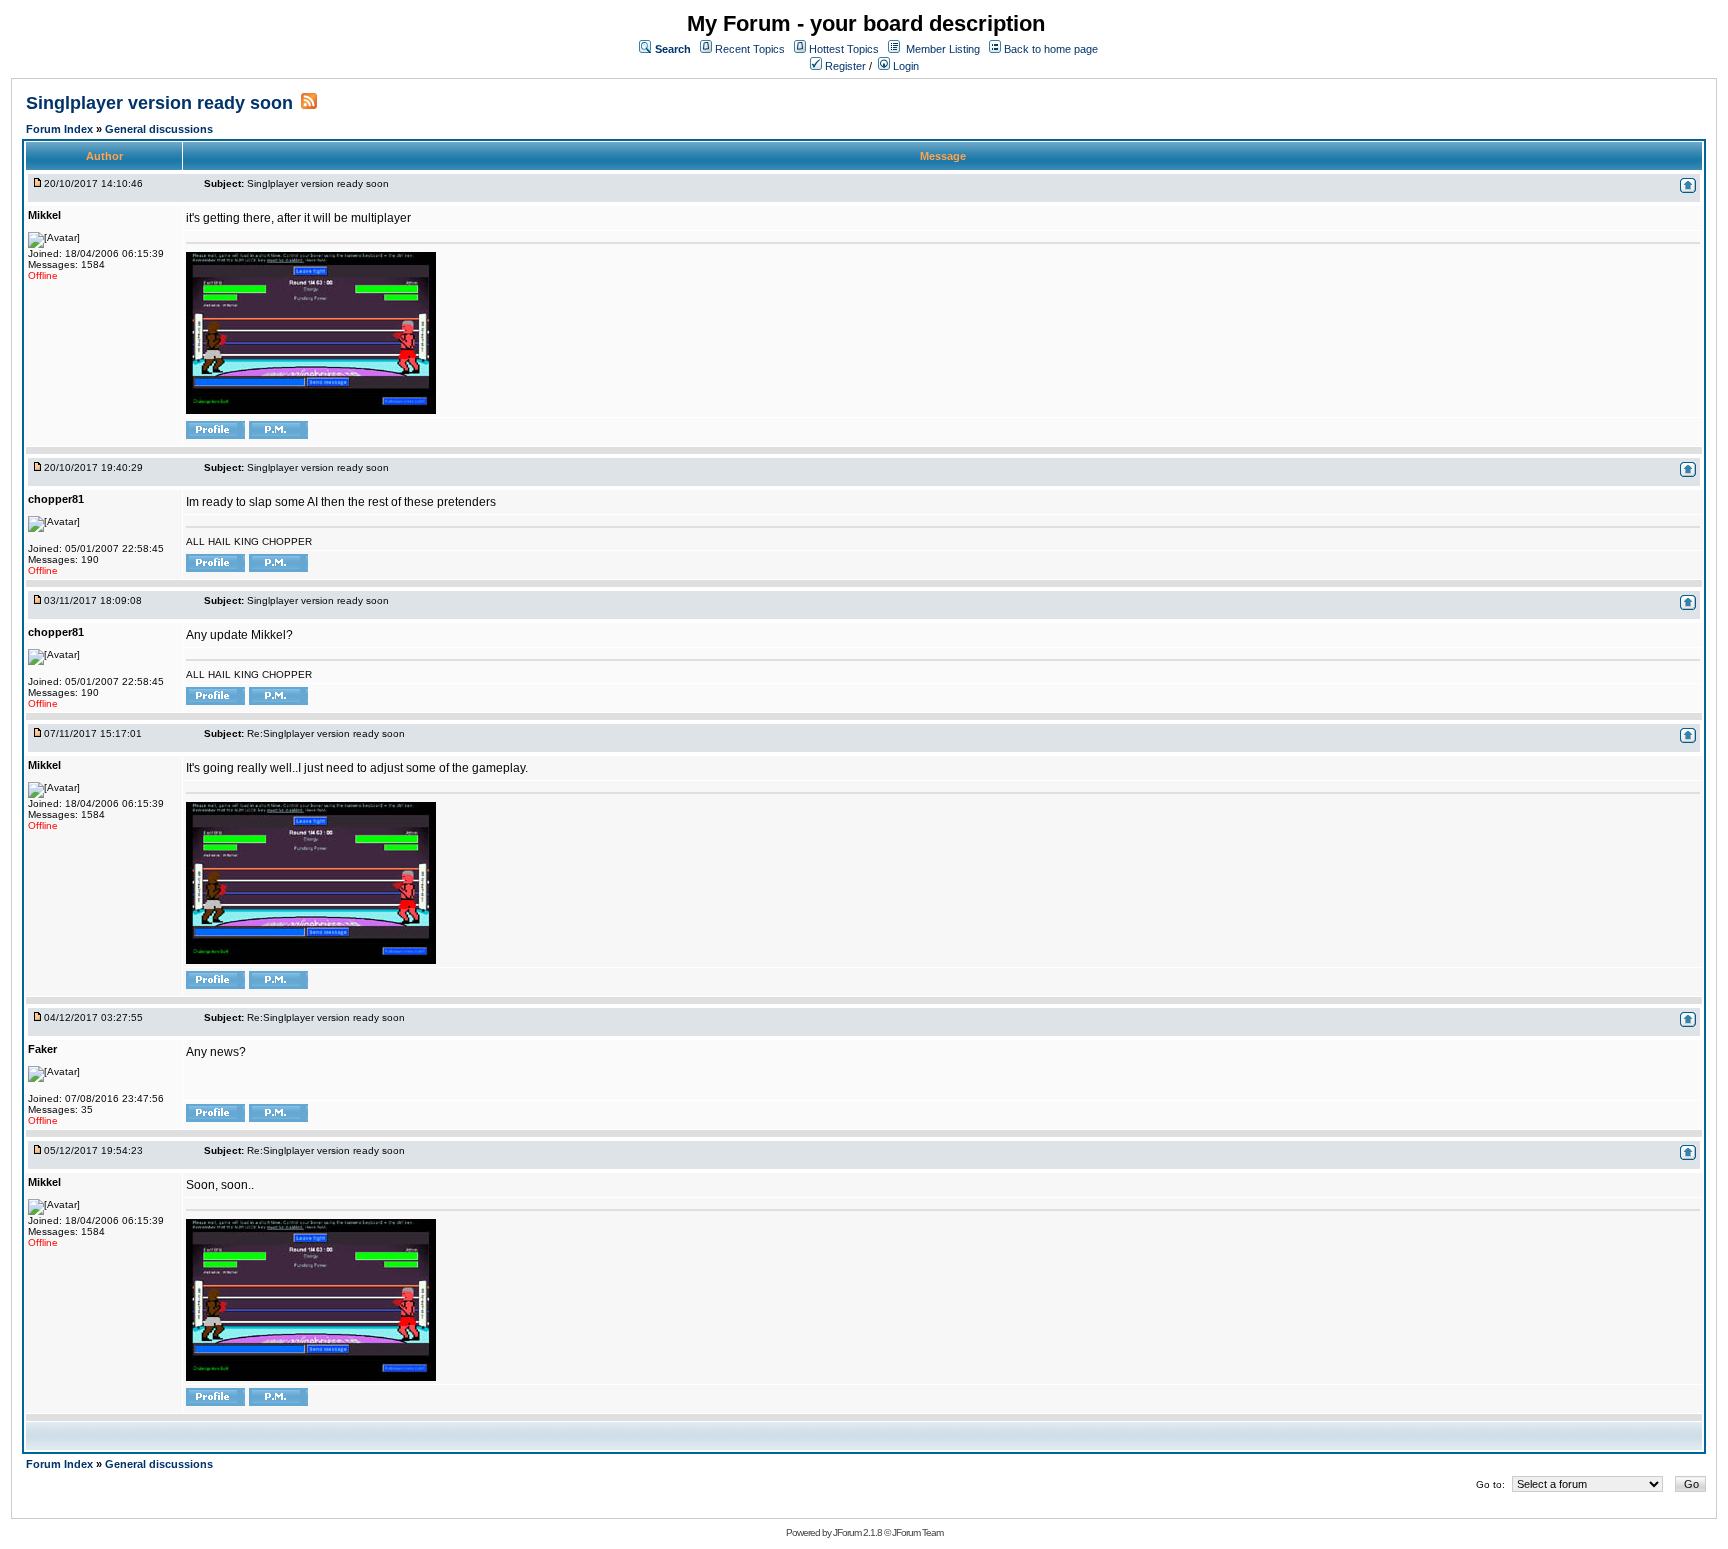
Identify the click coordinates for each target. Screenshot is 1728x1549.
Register (844, 66)
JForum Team (917, 1532)
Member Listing (943, 49)
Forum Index (61, 129)
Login (904, 66)
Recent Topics (750, 49)
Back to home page (1051, 49)
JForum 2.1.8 (857, 1532)
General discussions (159, 129)
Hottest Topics (844, 49)
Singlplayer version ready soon (159, 103)
